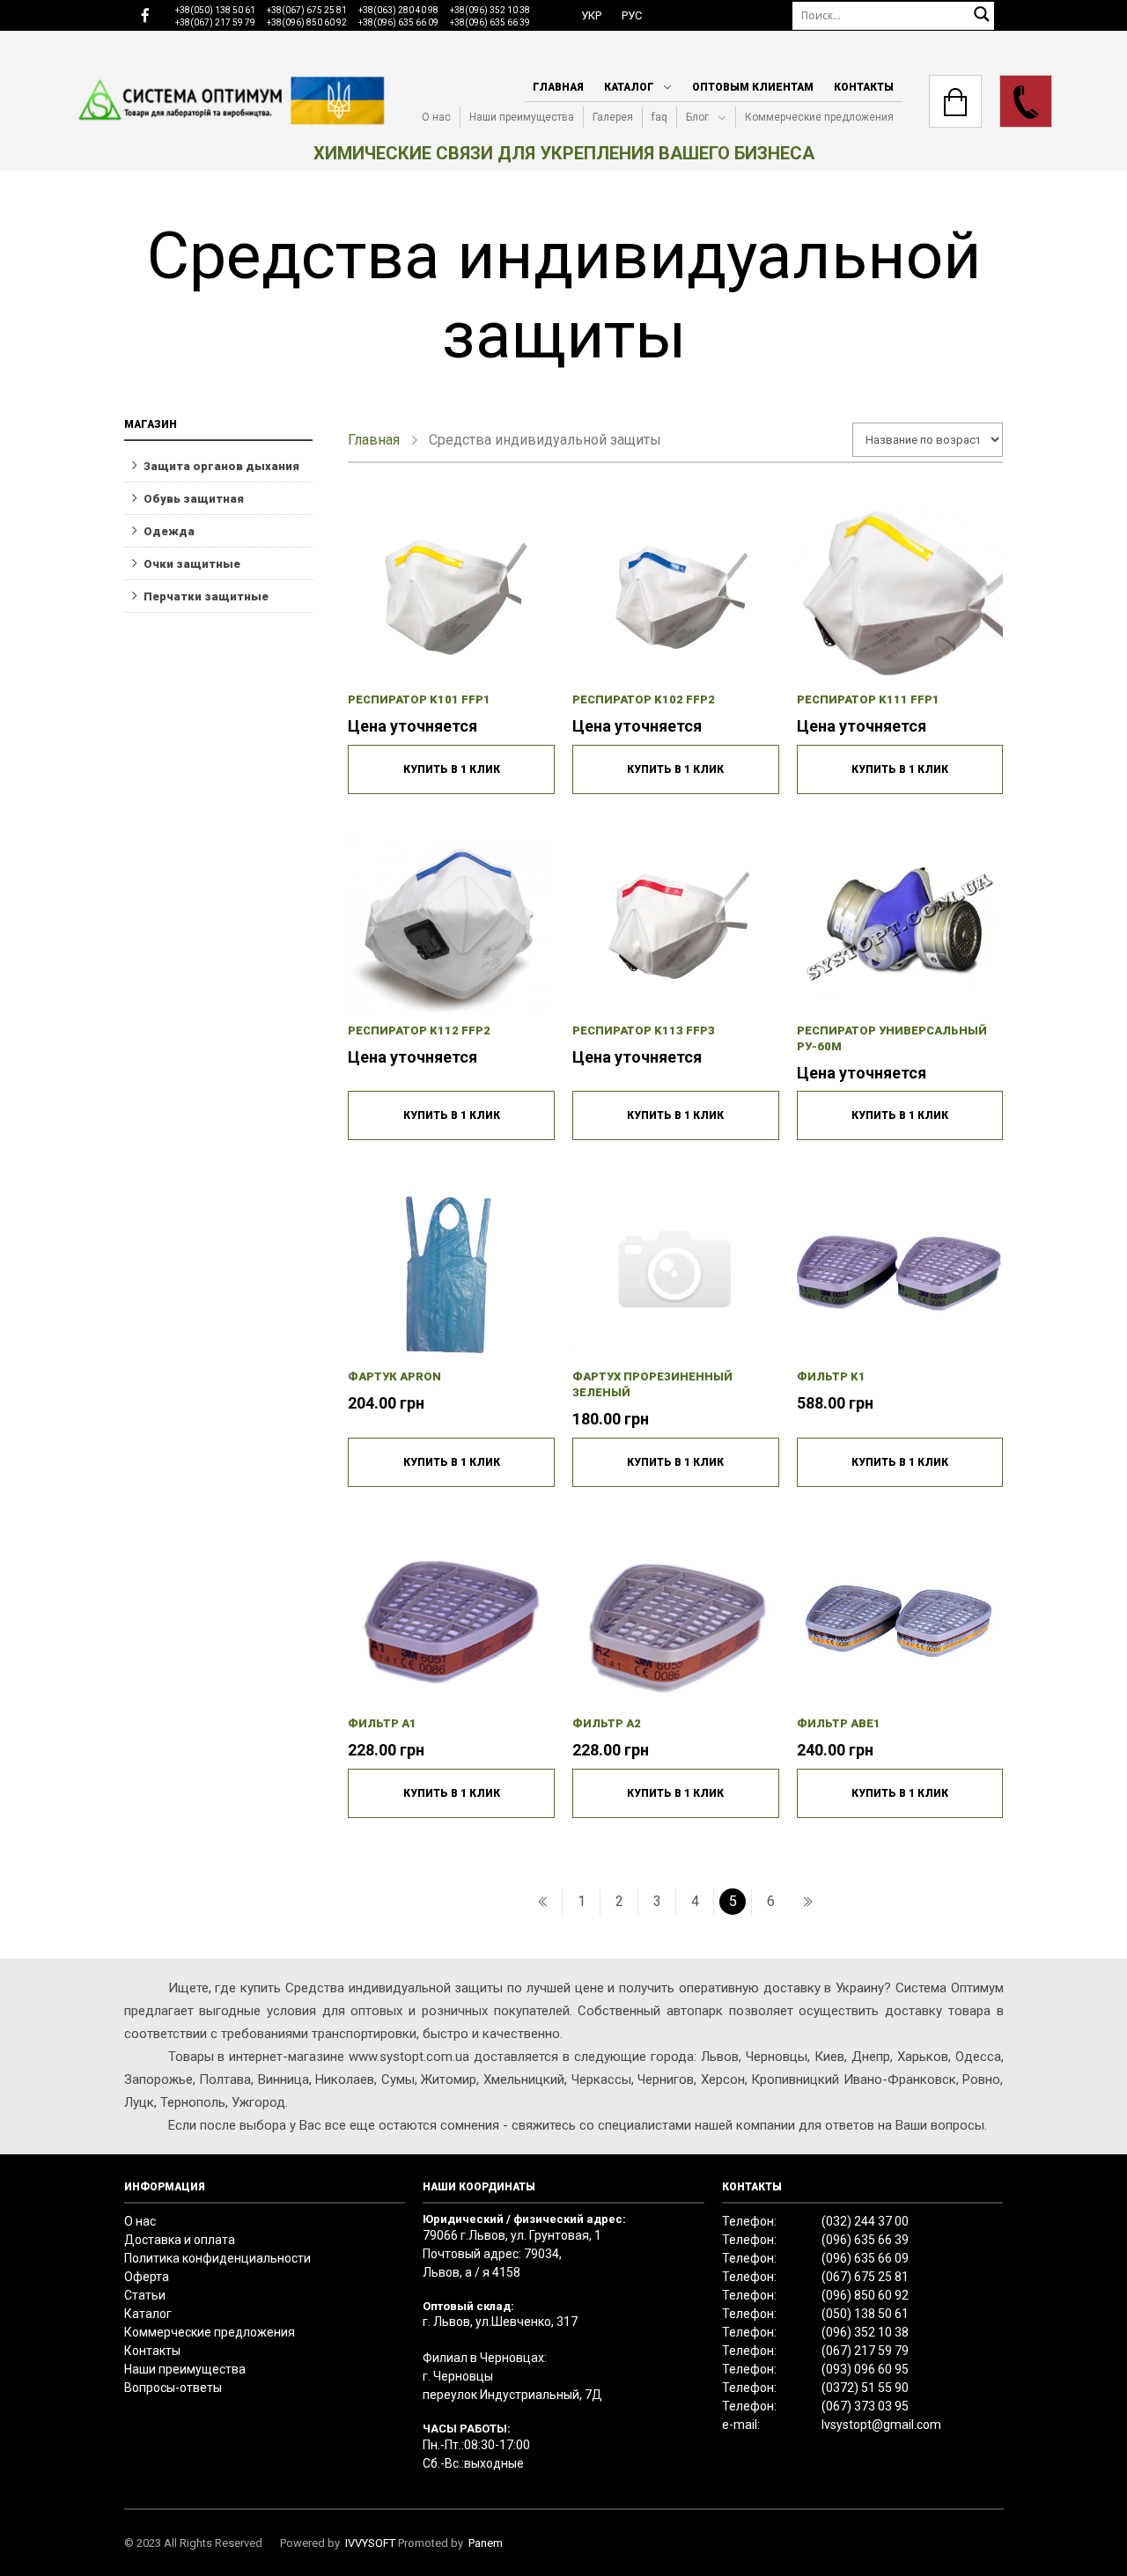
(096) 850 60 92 (865, 2295)
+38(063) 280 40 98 (398, 10)
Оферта (147, 2277)
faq (659, 117)
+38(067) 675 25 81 (307, 10)
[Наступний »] (807, 1902)
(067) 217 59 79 (865, 2351)
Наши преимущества (522, 117)
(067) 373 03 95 (865, 2406)
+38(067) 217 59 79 (215, 22)
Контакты (864, 87)
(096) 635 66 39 (865, 2240)
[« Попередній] (543, 1902)
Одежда (169, 531)
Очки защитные (192, 564)
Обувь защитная (194, 499)
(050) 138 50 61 (865, 2314)
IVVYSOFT (370, 2543)
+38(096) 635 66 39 (490, 22)
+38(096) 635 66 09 (398, 22)
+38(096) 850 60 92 (307, 22)
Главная (558, 87)
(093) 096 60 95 (865, 2369)
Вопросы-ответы (173, 2388)
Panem (486, 2543)
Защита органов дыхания (221, 466)
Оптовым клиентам (753, 87)
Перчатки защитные (206, 596)
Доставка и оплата (180, 2240)
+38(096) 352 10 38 (490, 10)
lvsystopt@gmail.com (881, 2425)
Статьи (145, 2295)
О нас (436, 117)
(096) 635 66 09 (865, 2258)
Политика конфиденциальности (217, 2258)
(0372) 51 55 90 (865, 2388)
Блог (697, 117)
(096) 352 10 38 (865, 2332)
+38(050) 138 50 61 (215, 10)
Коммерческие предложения (819, 117)
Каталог (629, 87)
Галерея (613, 117)
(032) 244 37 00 (865, 2221)
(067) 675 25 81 (865, 2277)
